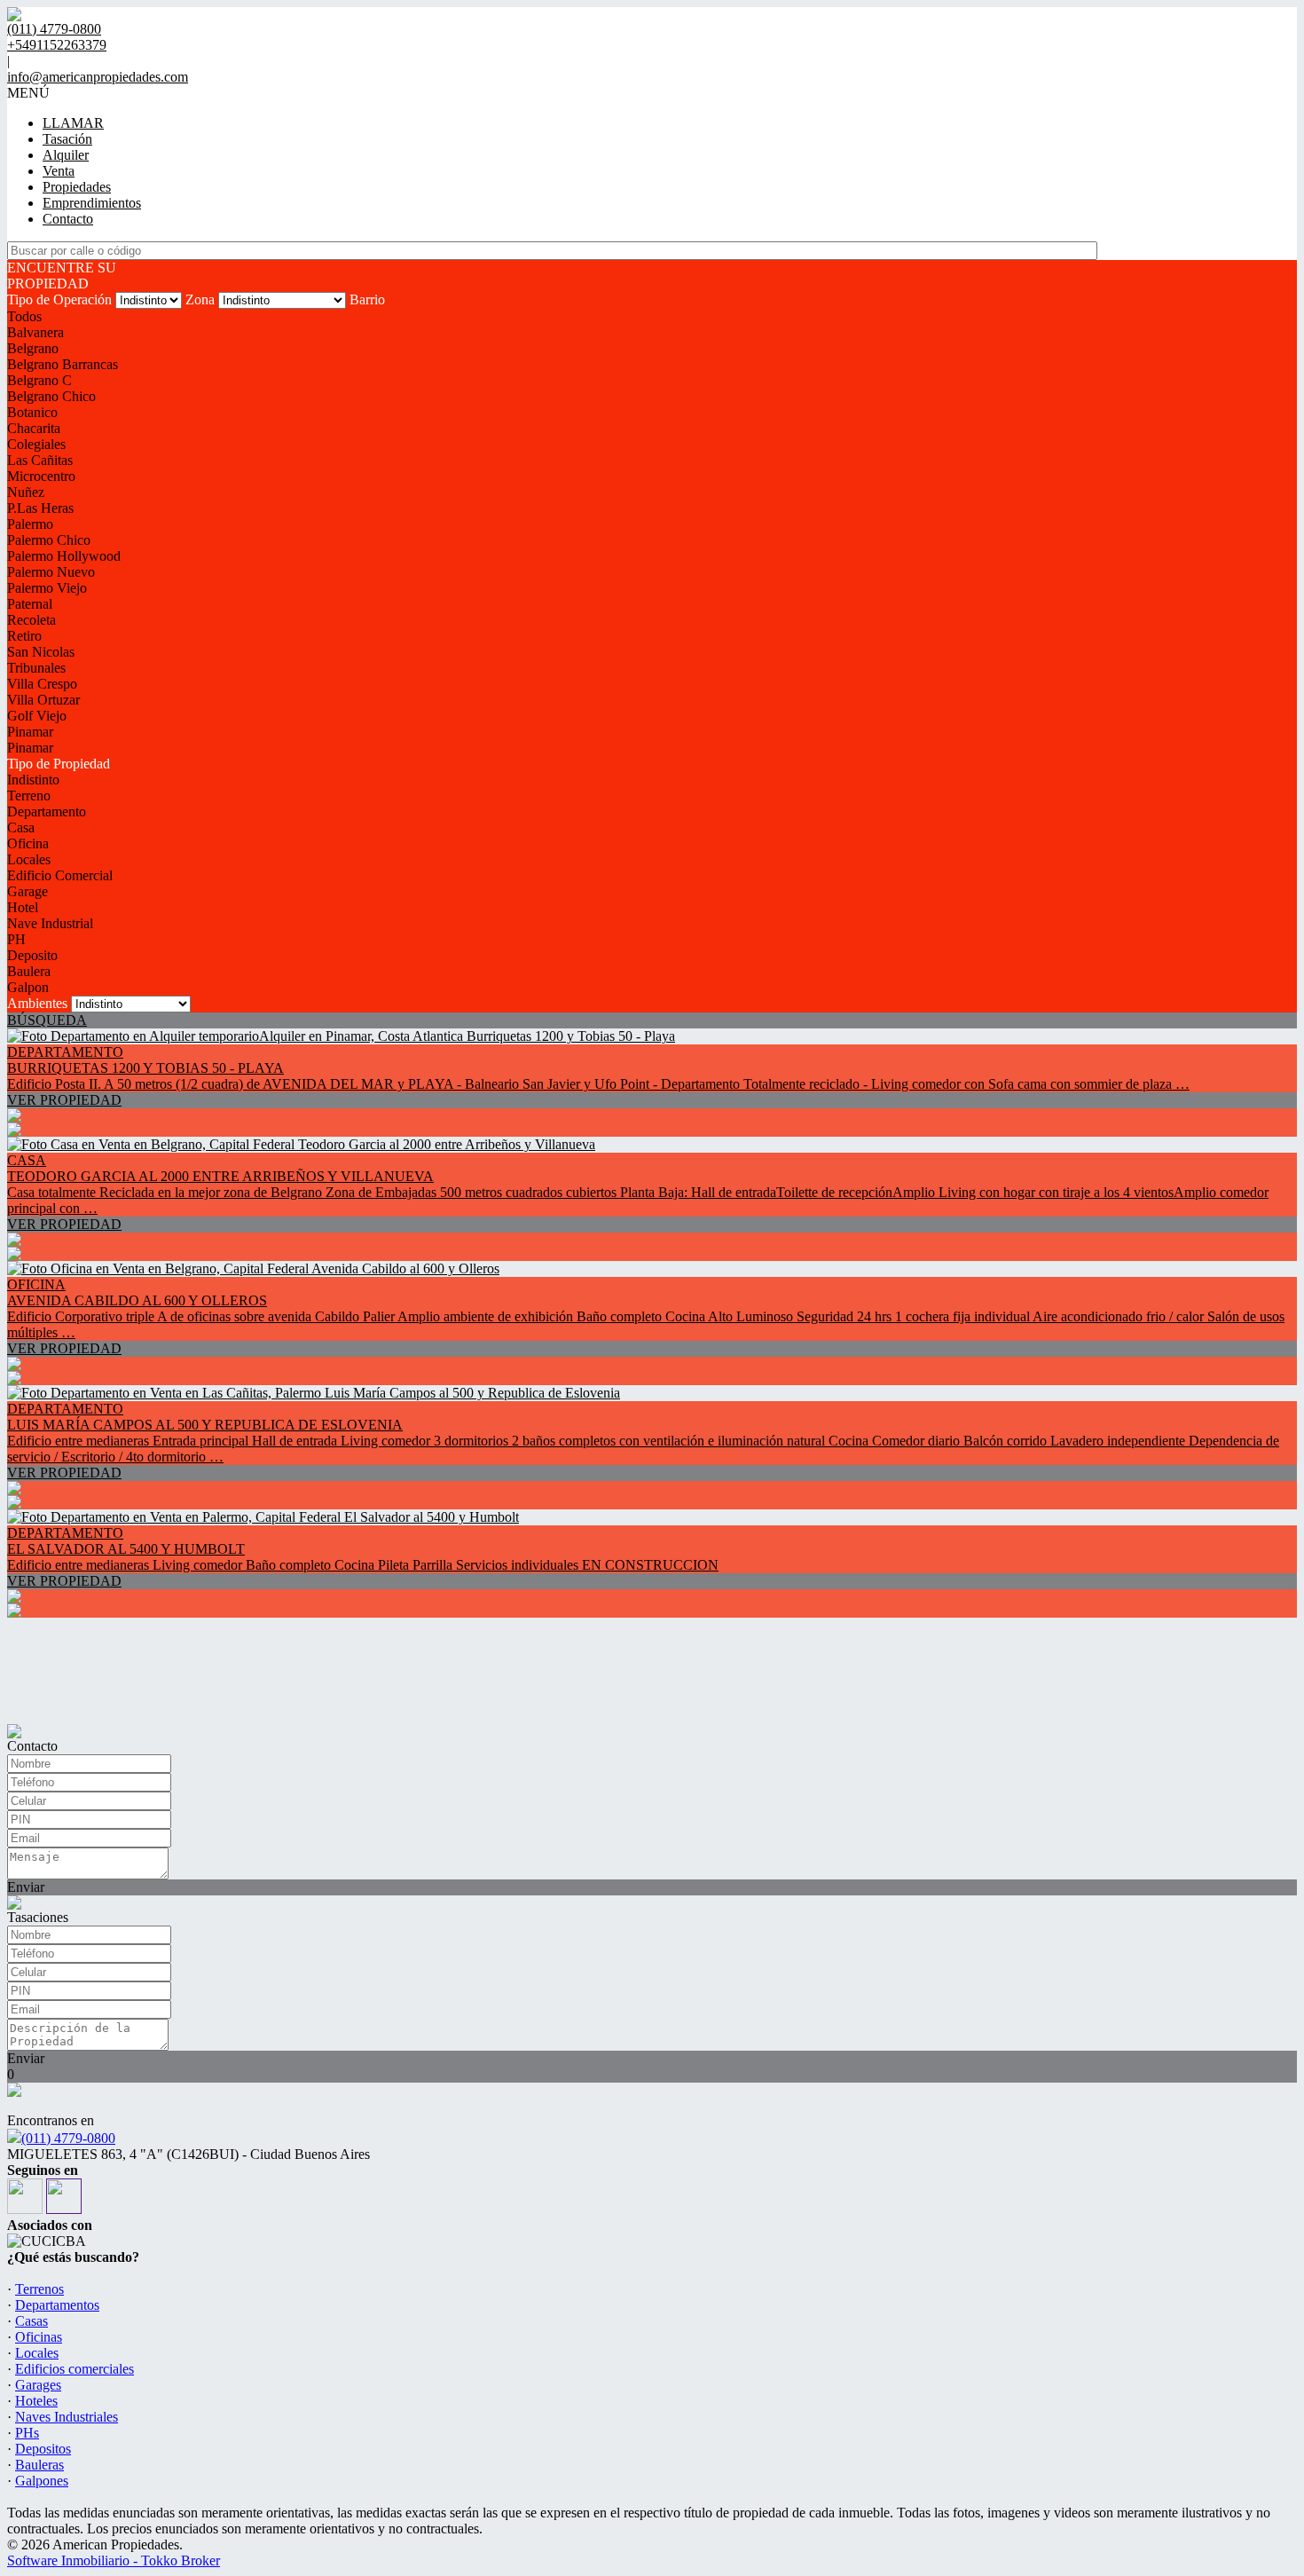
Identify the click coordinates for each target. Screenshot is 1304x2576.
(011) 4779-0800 (68, 2138)
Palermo (30, 524)
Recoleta (31, 620)
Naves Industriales (67, 2417)
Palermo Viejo (47, 588)
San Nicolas (41, 652)
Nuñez (26, 492)
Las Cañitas (40, 460)
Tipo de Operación (59, 299)
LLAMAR (73, 123)
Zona (200, 299)
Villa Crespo (42, 684)
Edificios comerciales (75, 2369)
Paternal (30, 604)
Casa (21, 827)
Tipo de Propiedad (59, 764)
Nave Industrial (50, 923)
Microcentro (41, 476)
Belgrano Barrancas (63, 364)
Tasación (67, 139)
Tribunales (36, 668)
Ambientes (37, 1003)
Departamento (47, 811)
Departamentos (57, 2305)
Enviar (26, 1887)
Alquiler (66, 155)
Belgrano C (39, 380)
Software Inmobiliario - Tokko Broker (114, 2560)
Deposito (32, 955)
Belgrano (33, 348)
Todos (24, 316)
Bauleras (39, 2465)
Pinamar (30, 732)
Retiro (24, 636)
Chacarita (34, 428)
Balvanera (35, 332)
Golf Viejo (37, 716)
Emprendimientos (92, 203)
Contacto (68, 219)
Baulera (29, 971)
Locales (29, 859)
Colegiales (36, 444)
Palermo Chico (49, 540)
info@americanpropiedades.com (98, 77)
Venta (59, 171)
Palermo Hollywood (64, 556)
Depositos (43, 2449)
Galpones (42, 2481)
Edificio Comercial (60, 875)
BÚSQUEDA (47, 1020)
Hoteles (36, 2401)
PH (16, 939)
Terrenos (39, 2289)
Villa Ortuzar (43, 700)
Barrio (367, 299)
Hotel (23, 907)
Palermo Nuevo (51, 572)
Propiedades (77, 187)
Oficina (28, 843)
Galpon (28, 987)
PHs (27, 2433)
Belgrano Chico (51, 396)
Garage (27, 891)
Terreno (29, 796)
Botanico (32, 412)
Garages (38, 2385)
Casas (31, 2321)
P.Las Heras (40, 508)
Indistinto (33, 780)
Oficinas (39, 2337)
